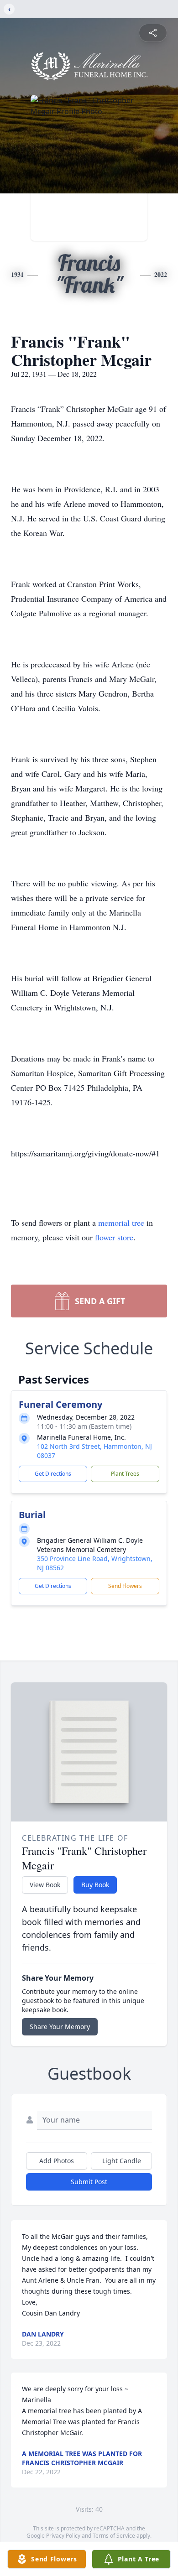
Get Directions (53, 1474)
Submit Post (89, 2182)
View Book (45, 1885)
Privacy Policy (63, 2536)
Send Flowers (125, 1586)
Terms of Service (114, 2536)
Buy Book (95, 1885)
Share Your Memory (60, 2027)
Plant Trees (125, 1474)
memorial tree (121, 1223)
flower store (114, 1237)
